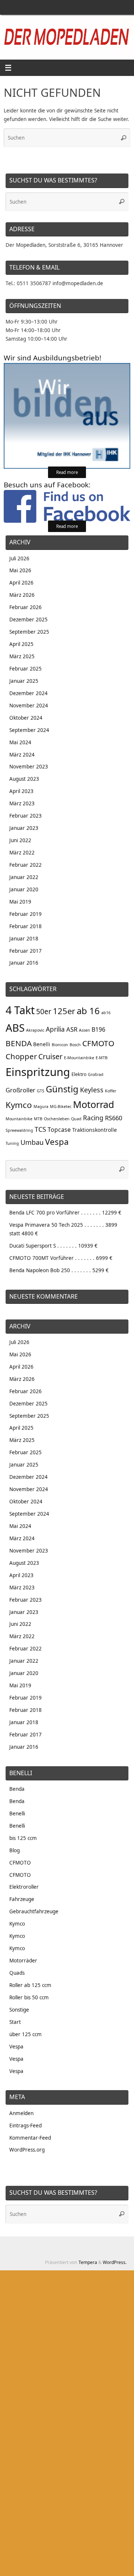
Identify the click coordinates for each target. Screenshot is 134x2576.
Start (15, 2022)
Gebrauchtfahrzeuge (34, 1911)
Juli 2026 (19, 558)
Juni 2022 (20, 840)
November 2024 (29, 706)
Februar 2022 (25, 865)
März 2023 (22, 803)
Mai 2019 (20, 902)
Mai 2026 (20, 570)
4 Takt (20, 1010)
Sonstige (19, 2010)
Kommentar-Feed (30, 2138)
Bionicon (60, 1045)
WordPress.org (27, 2150)
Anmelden (21, 2113)
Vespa (57, 1141)
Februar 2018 (25, 926)
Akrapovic (35, 1030)
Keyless (92, 1090)
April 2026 (21, 583)
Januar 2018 (24, 939)
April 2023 (21, 791)
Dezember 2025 (28, 620)
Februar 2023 (25, 816)
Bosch (75, 1045)
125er (64, 1011)
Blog (15, 1850)
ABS (15, 1028)
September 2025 (29, 632)
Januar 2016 (24, 963)
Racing (93, 1118)
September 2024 (29, 730)
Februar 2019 (25, 914)
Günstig (62, 1089)
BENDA (19, 1043)
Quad (76, 1119)
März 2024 (22, 755)
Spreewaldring (19, 1130)
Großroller (20, 1090)
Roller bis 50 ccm (29, 1997)
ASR (72, 1029)
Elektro (79, 1074)
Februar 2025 (25, 669)
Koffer (111, 1091)
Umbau (32, 1142)
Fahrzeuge (22, 1899)
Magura (41, 1106)
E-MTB (102, 1058)
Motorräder (23, 1961)
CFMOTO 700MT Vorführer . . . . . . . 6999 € (61, 1258)
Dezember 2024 (28, 693)
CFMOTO (98, 1043)
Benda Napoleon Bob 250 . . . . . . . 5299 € (59, 1270)
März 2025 (22, 656)
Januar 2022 (24, 877)
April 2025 (21, 644)
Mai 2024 (20, 742)
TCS (40, 1129)
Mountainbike (19, 1119)
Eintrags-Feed (25, 2126)
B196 (98, 1029)
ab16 (106, 1013)
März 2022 (22, 853)
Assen (84, 1030)
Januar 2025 (24, 681)
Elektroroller (24, 1887)
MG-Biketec (61, 1106)
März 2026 (22, 595)
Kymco (19, 1105)
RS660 (114, 1118)
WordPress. (115, 2262)
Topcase (59, 1130)
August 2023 (24, 779)
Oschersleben (57, 1119)
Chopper (21, 1056)
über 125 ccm (25, 2034)
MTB (38, 1119)
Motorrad (94, 1104)
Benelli (42, 1044)
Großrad (96, 1074)
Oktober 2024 (26, 718)
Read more (67, 472)
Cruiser (50, 1056)
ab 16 (88, 1011)
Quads (17, 1973)
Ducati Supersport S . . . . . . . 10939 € (53, 1246)
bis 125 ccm (23, 1838)
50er (44, 1012)
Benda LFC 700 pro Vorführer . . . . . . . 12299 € (65, 1213)
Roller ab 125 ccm (30, 1985)
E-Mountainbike (79, 1058)
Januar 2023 (24, 828)
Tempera (88, 2262)
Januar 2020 (24, 889)
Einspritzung (38, 1072)
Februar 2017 (25, 951)
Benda (17, 1789)
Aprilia (55, 1029)
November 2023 (29, 767)
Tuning (12, 1143)
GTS (41, 1091)
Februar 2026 (25, 607)
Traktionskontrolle (95, 1130)
